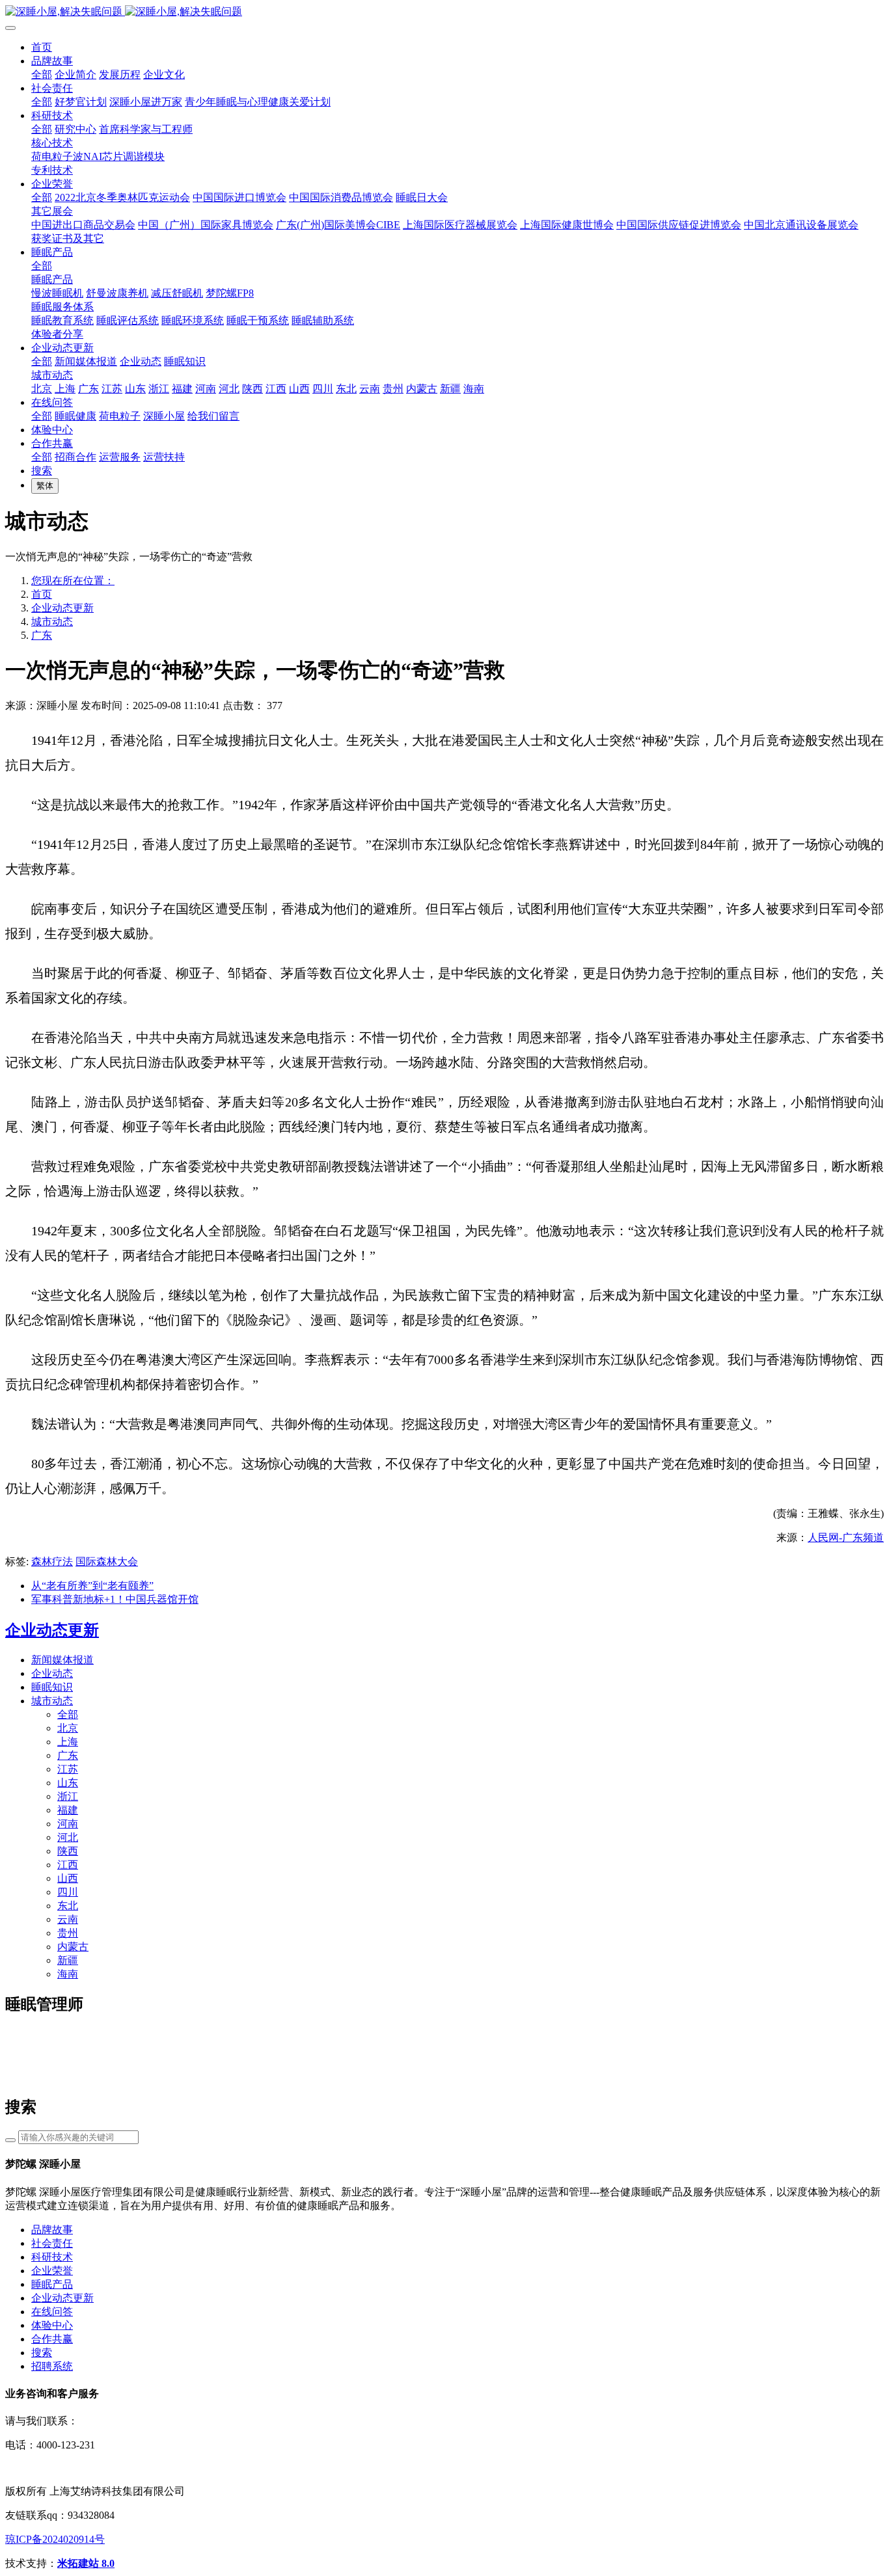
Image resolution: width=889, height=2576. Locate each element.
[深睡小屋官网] (444, 12)
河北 (68, 1837)
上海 (68, 1742)
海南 (68, 1974)
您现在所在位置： (73, 581)
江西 (68, 1865)
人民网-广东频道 (846, 1537)
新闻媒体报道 (62, 1660)
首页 (42, 47)
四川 (68, 1892)
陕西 (68, 1851)
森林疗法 (52, 1562)
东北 (68, 1906)
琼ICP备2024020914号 (55, 2539)
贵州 (68, 1933)
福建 (68, 1810)
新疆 (68, 1960)
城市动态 (52, 622)
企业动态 (52, 1673)
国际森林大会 (107, 1562)
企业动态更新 (62, 608)
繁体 (45, 486)
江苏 (68, 1769)
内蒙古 (73, 1947)
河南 (68, 1824)
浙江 (68, 1796)
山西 (68, 1878)
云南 (68, 1919)
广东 (42, 635)
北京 (68, 1728)
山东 (68, 1783)
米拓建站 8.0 (86, 2563)
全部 (42, 74)
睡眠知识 (52, 1687)
